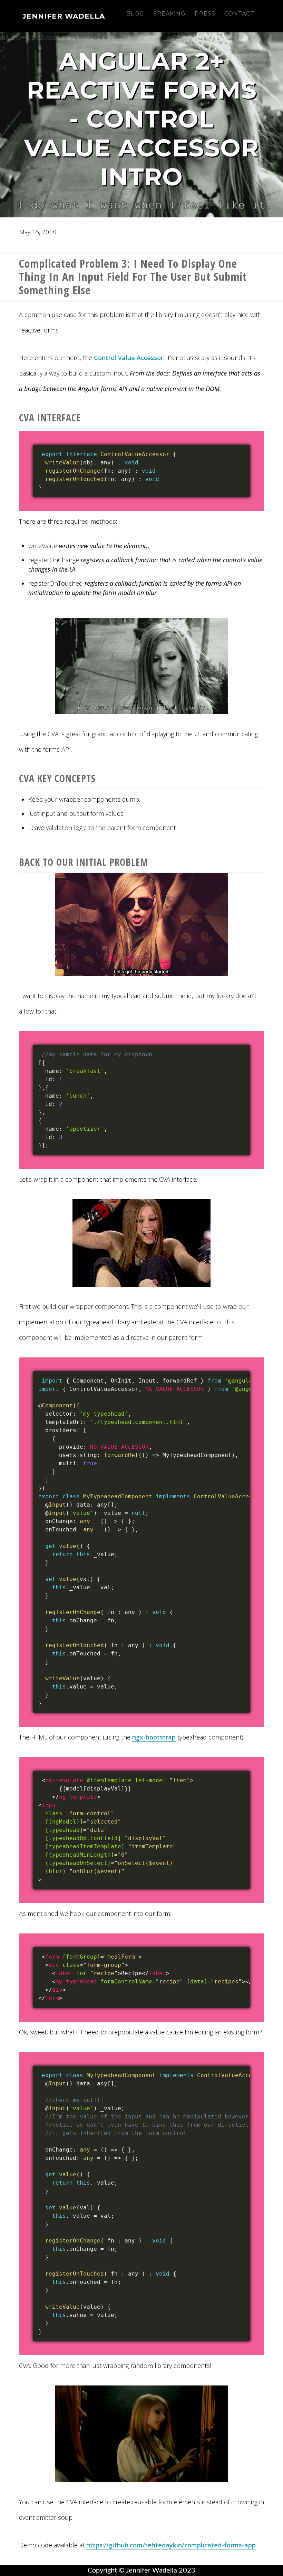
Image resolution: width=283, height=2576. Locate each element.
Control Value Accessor (129, 358)
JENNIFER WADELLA (64, 16)
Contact (239, 14)
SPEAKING (169, 14)
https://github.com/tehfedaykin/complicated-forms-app (171, 2545)
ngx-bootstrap (154, 1737)
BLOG (135, 14)
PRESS (205, 14)
